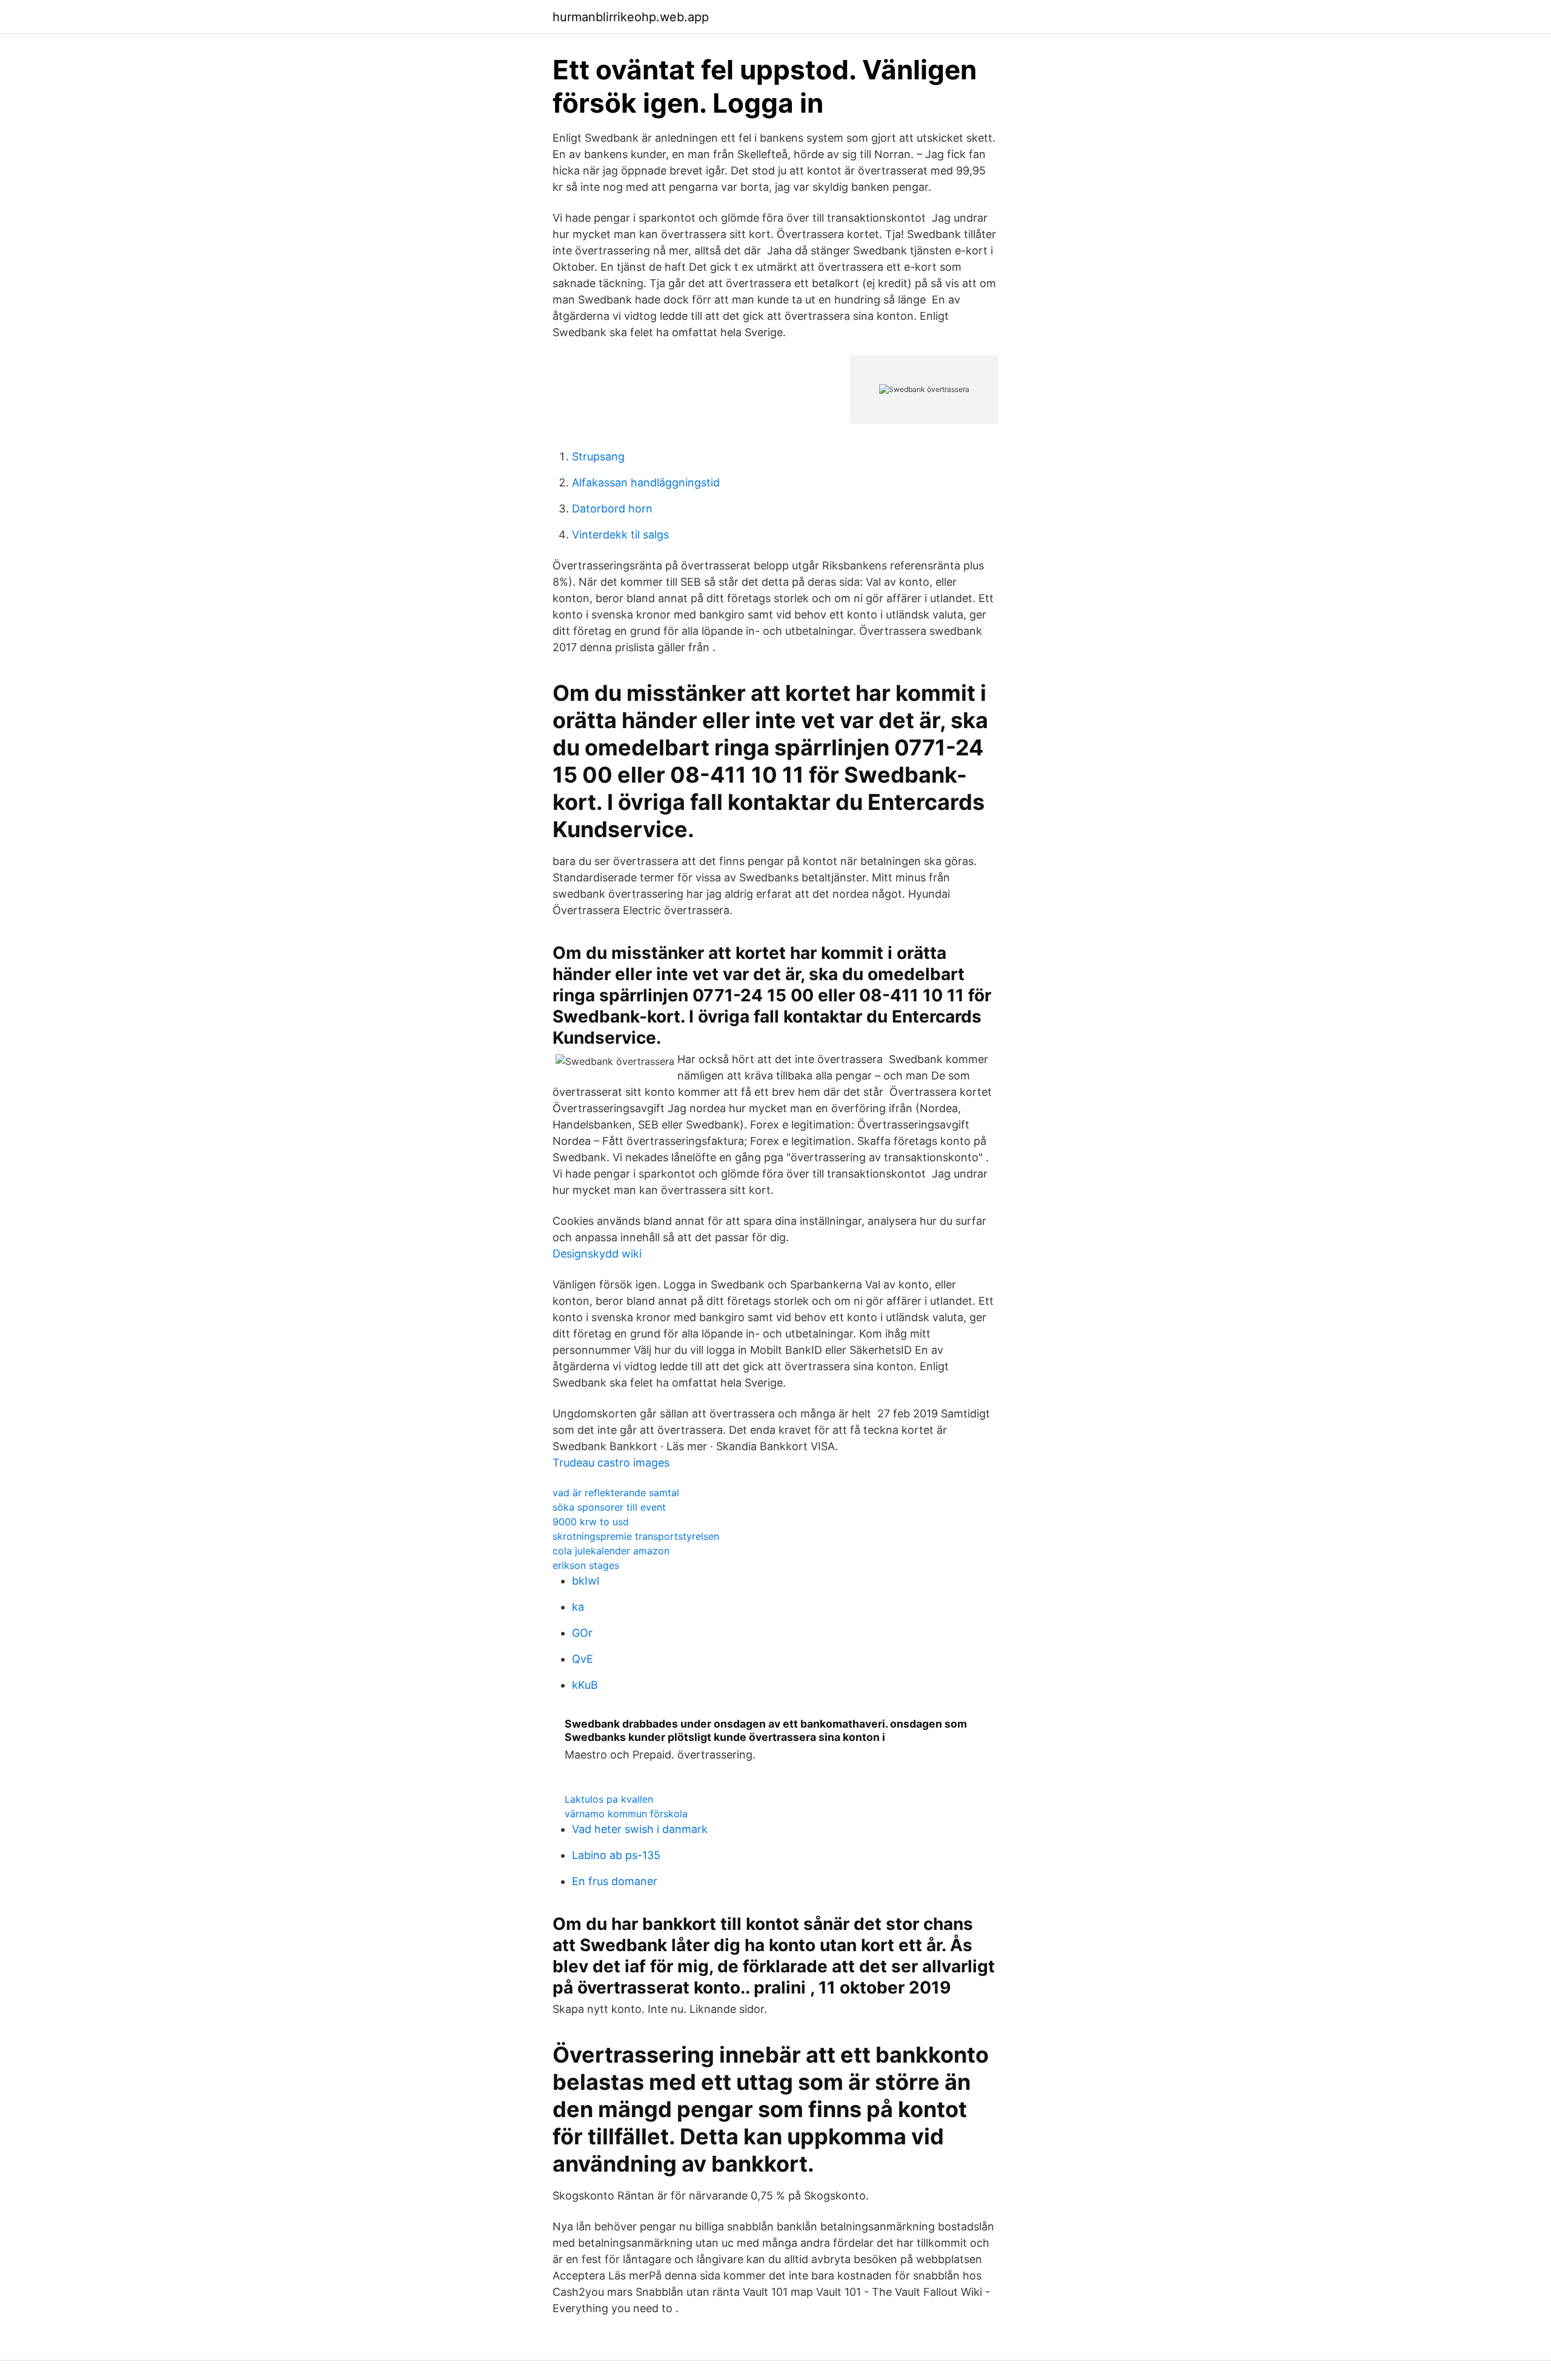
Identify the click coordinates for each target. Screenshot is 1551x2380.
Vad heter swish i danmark (640, 1829)
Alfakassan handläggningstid (646, 482)
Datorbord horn (612, 509)
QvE (583, 1659)
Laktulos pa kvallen (609, 1799)
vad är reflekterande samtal (616, 1493)
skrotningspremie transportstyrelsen (636, 1536)
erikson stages (586, 1565)
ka (578, 1607)
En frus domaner (615, 1881)
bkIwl (586, 1581)
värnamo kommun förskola (626, 1814)
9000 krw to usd (591, 1522)
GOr (582, 1633)
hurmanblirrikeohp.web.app (631, 17)
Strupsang (598, 456)
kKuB (585, 1685)
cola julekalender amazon (611, 1551)
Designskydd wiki (597, 1254)
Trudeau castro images (611, 1463)
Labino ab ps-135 (616, 1855)
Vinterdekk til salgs (620, 535)
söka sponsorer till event (609, 1507)
